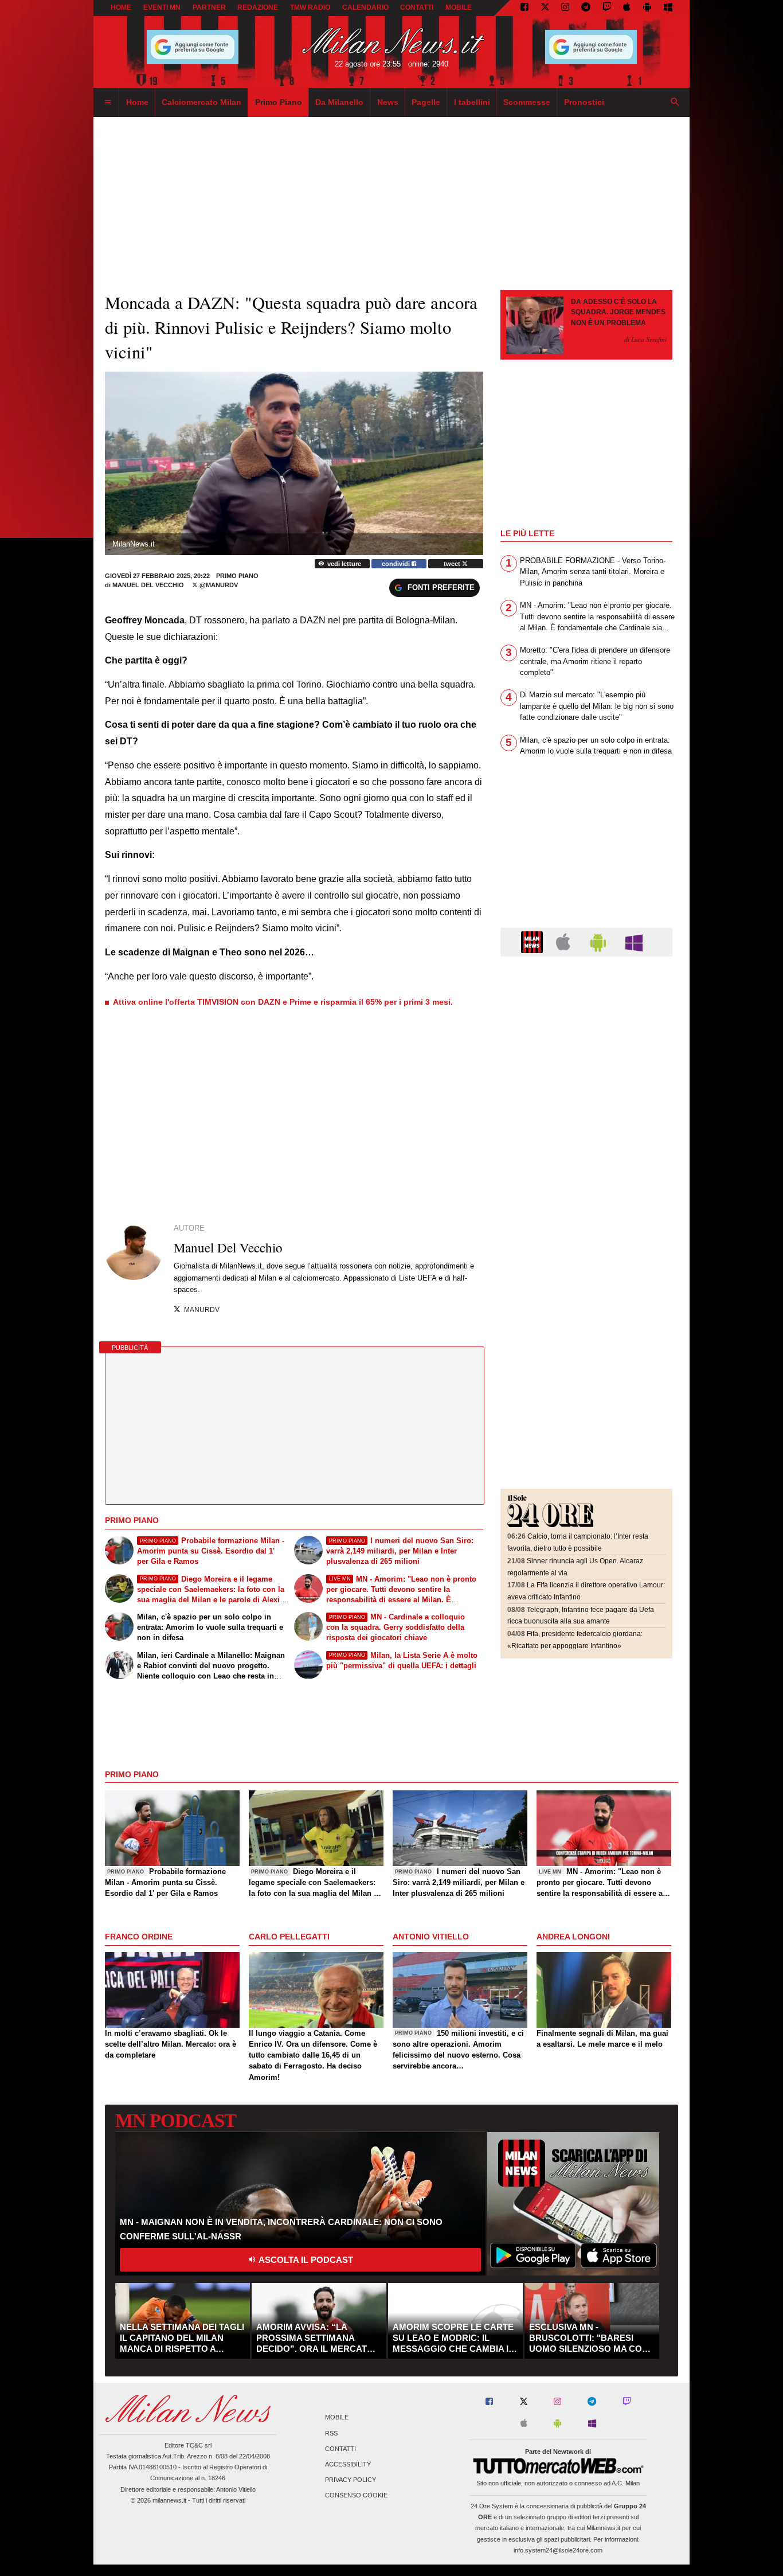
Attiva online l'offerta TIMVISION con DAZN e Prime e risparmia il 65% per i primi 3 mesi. (283, 1002)
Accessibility (348, 2464)
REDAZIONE (258, 7)
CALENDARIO (365, 7)
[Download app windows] (668, 8)
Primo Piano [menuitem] (279, 102)
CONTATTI (417, 7)
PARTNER (209, 7)
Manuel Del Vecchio (148, 585)
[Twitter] (545, 8)
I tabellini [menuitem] (472, 102)
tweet (453, 564)
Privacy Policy (351, 2480)
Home (121, 7)
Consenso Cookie (356, 2496)
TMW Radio (310, 7)
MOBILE (459, 7)
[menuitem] (108, 103)
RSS (331, 2433)
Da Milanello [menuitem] (339, 102)
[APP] (534, 941)
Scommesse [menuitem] (527, 102)
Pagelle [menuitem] (426, 102)
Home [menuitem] (137, 102)
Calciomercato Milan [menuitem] (201, 102)
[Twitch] (607, 8)
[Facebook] (524, 8)
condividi (397, 564)
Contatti (340, 2449)
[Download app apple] (627, 8)
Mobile (337, 2418)
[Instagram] (565, 8)
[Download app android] (647, 8)
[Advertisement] (586, 1036)
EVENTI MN (162, 7)
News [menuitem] (388, 102)
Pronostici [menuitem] (584, 102)
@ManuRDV (218, 585)
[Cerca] (675, 103)
